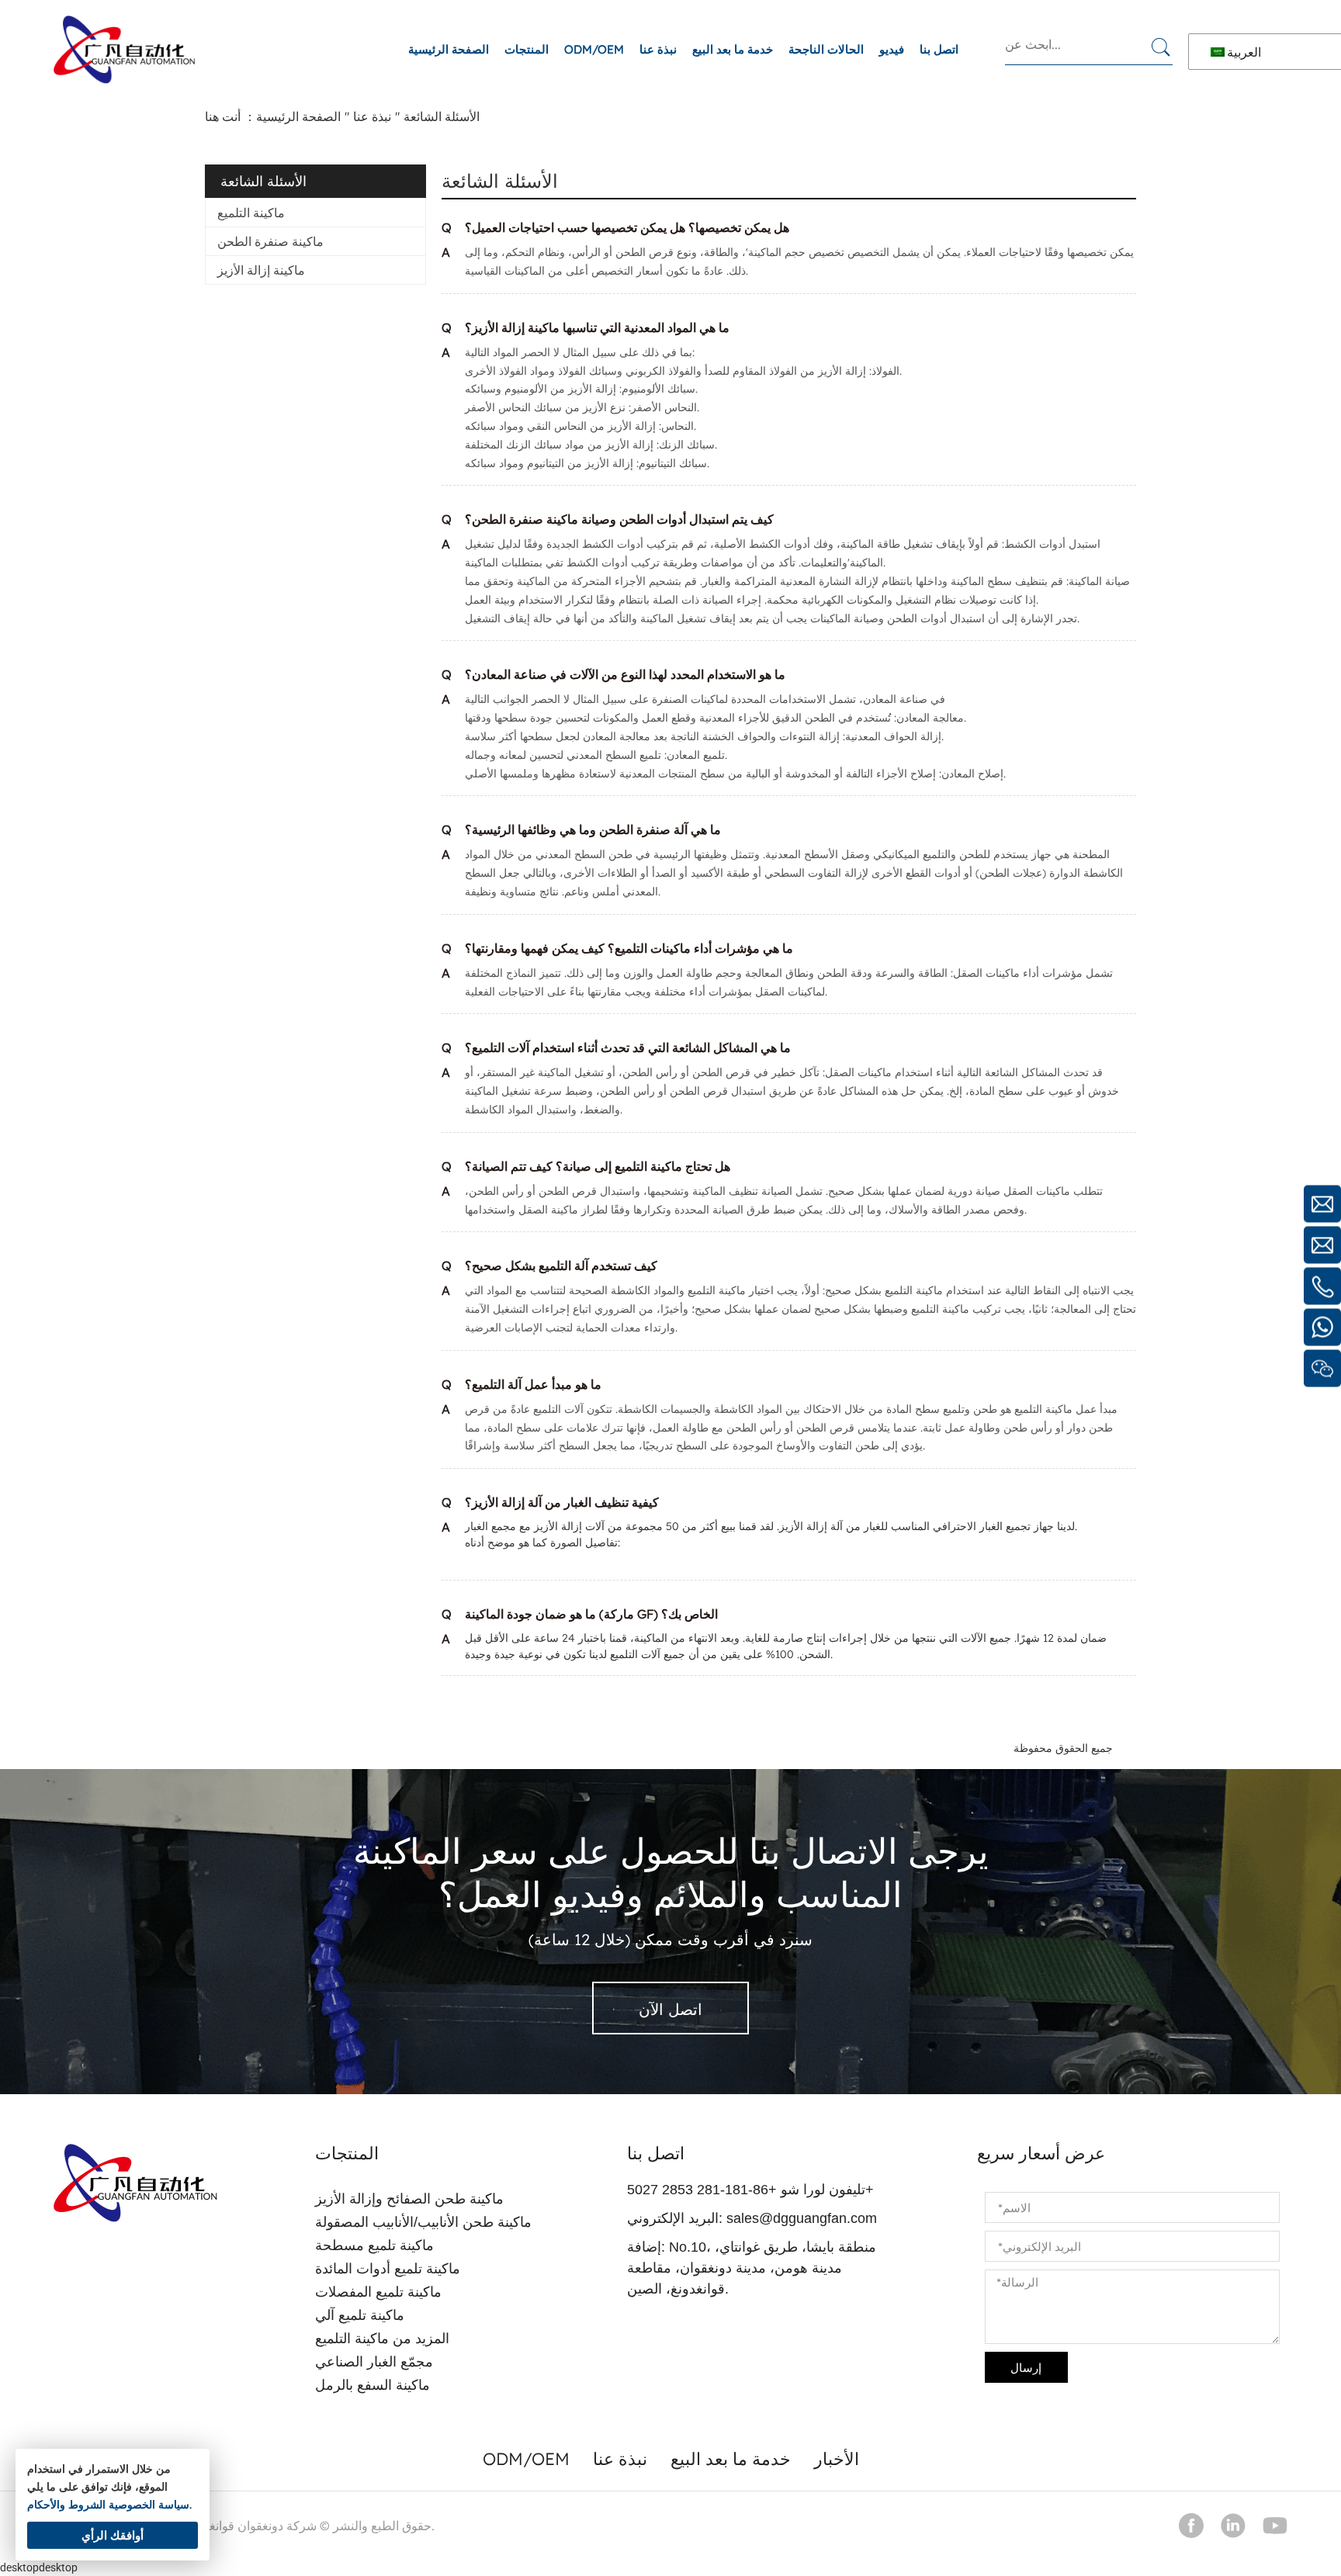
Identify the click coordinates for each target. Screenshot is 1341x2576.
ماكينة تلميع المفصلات (378, 2292)
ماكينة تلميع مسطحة (374, 2245)
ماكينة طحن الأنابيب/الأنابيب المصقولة (423, 2222)
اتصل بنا (939, 49)
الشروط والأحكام (66, 2505)
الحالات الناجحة (826, 49)
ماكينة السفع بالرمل (372, 2385)
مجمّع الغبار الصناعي (374, 2362)
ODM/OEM (594, 49)
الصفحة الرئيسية (449, 49)
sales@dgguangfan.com (802, 2218)
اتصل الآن (670, 2009)
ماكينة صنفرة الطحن (270, 241)
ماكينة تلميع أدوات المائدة (388, 2269)
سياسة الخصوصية (149, 2505)
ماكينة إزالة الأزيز (261, 270)
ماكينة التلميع (251, 213)
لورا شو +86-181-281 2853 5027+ (750, 2190)
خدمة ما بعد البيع (733, 49)
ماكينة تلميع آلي (360, 2315)
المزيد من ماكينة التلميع (382, 2339)
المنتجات (527, 49)
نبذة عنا (658, 49)
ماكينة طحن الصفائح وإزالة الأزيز (409, 2199)
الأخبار (837, 2459)
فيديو (892, 49)
